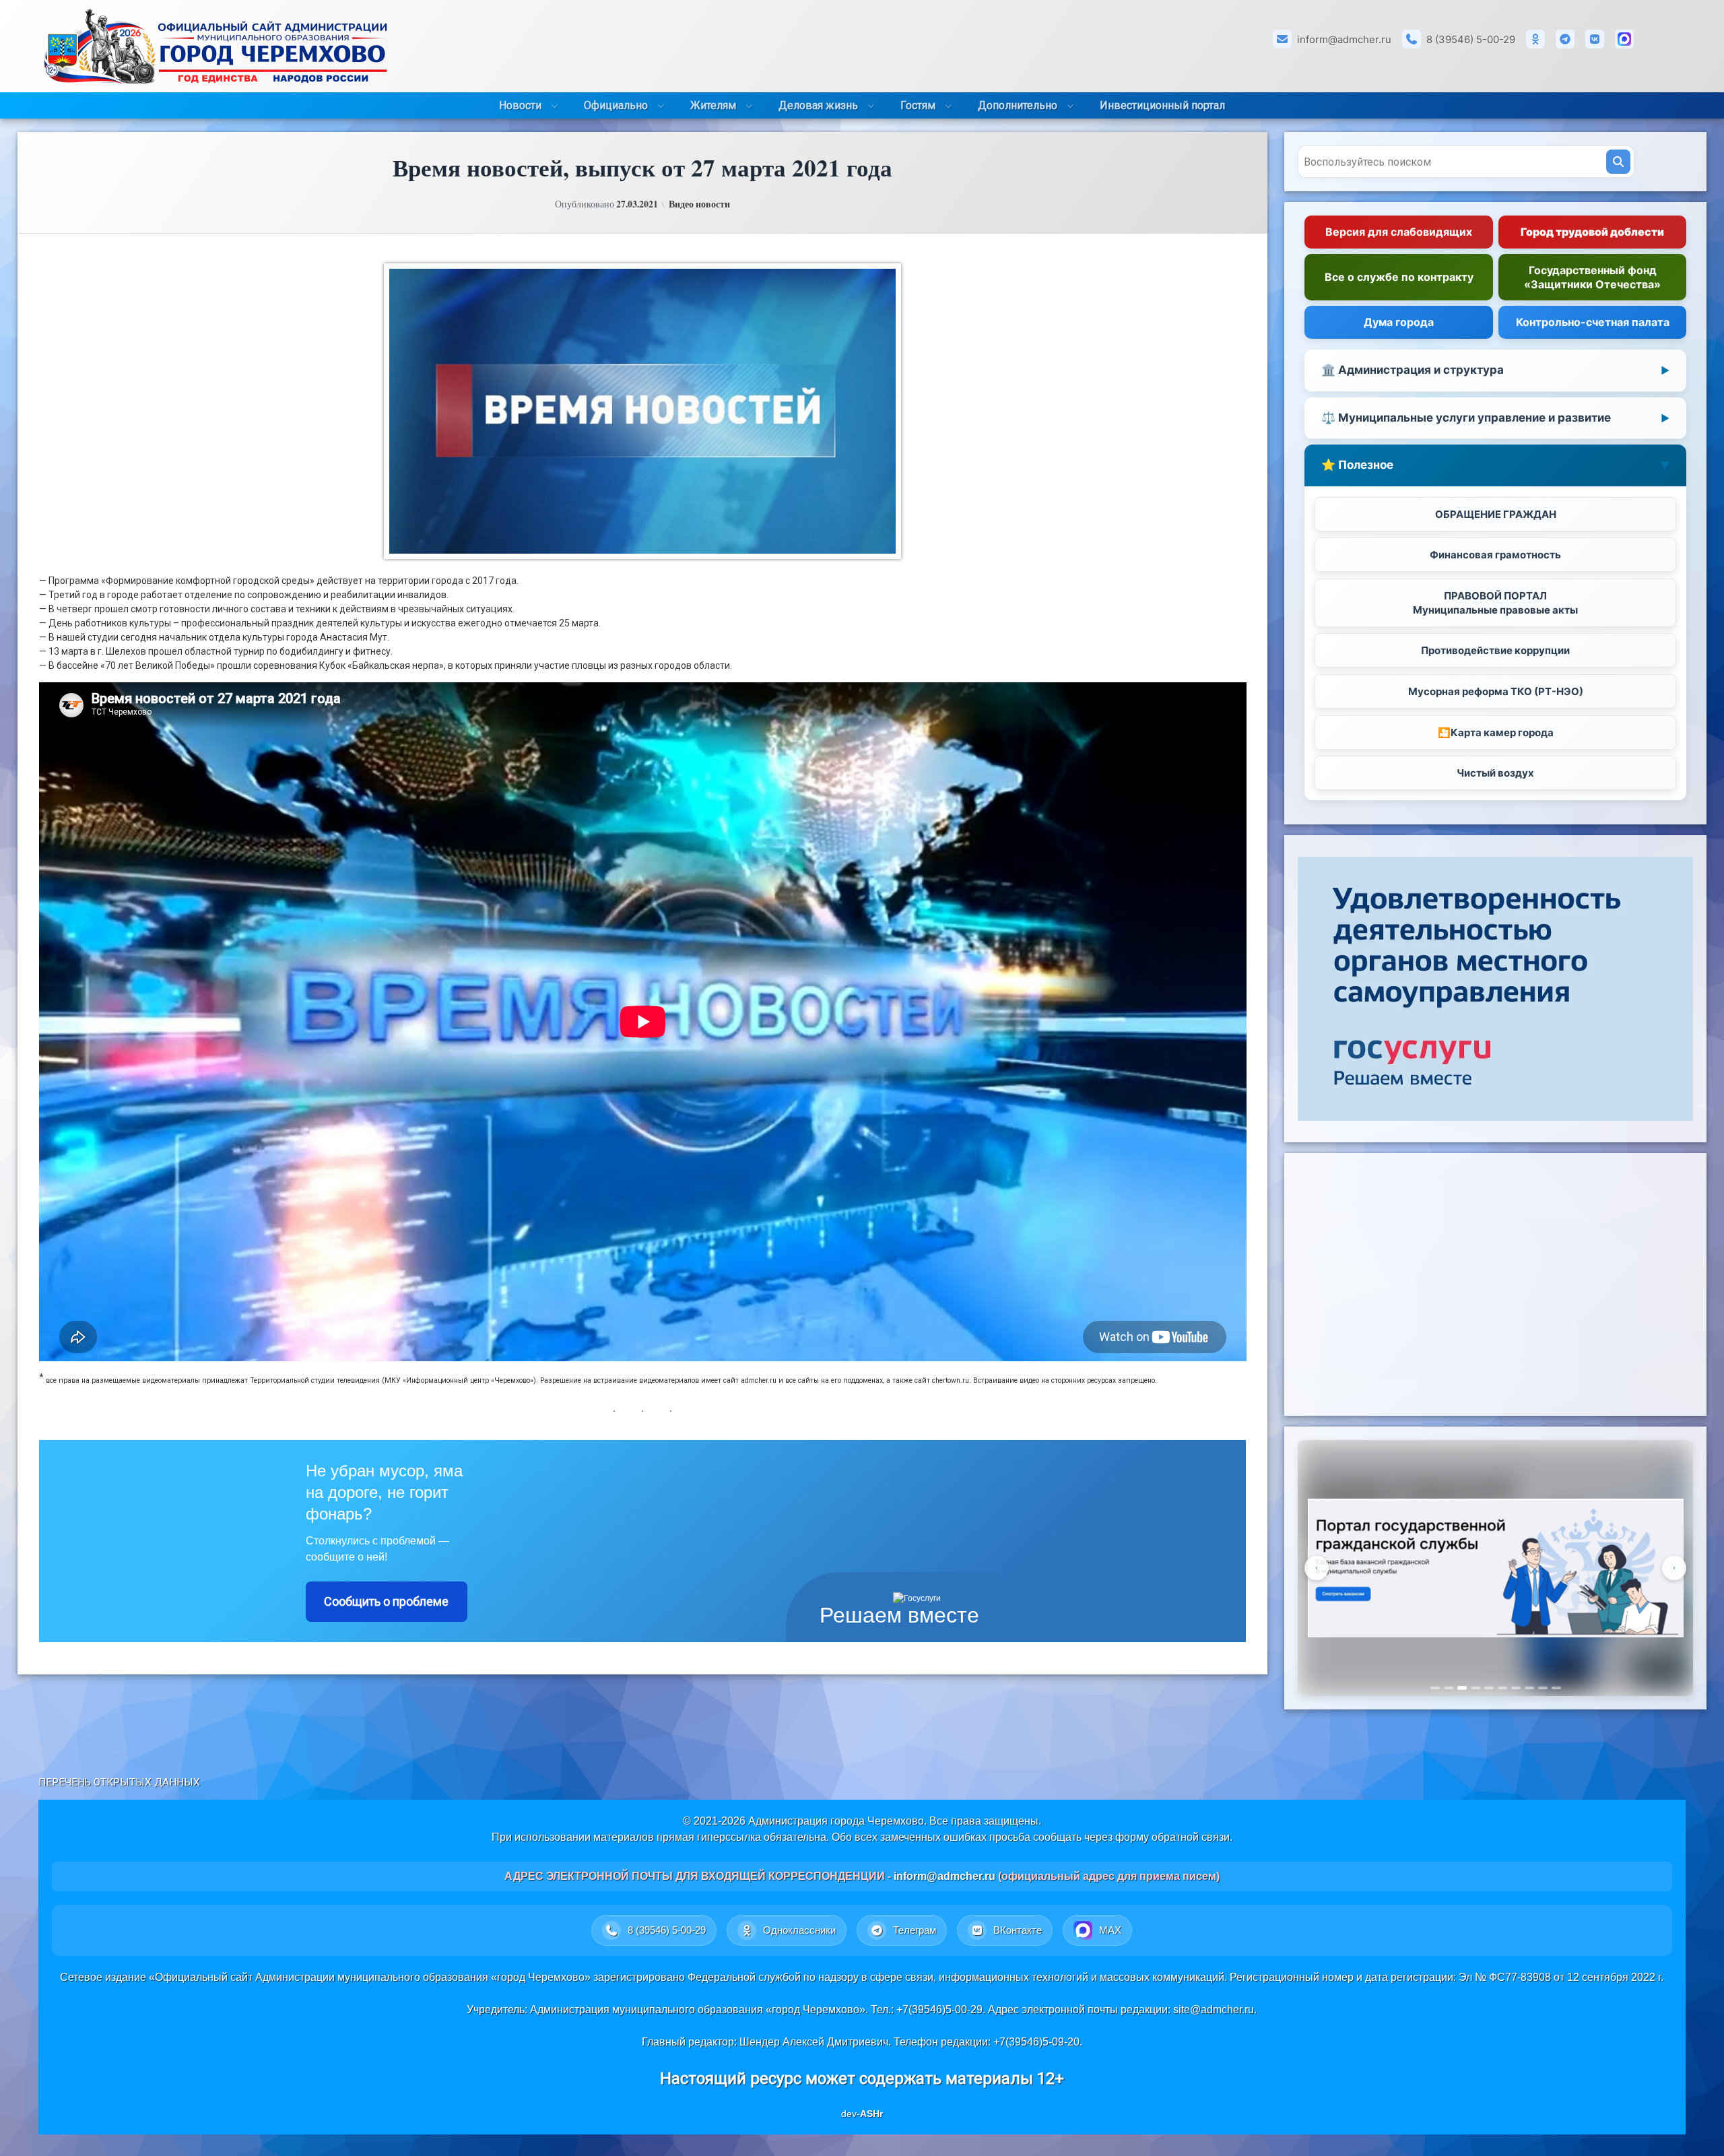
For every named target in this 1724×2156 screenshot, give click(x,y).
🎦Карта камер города (1496, 732)
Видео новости (699, 204)
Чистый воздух (1495, 773)
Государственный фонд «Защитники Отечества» (1592, 277)
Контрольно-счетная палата (1593, 322)
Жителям (713, 105)
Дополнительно (1018, 105)
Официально (616, 105)
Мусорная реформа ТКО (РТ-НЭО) (1496, 691)
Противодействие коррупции (1495, 650)
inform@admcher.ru (1344, 39)
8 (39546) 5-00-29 (1471, 39)
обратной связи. (1192, 1837)
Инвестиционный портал (1162, 105)
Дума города (1399, 322)
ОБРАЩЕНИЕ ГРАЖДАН (1496, 514)
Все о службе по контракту (1399, 277)
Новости (520, 105)
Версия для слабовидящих (1399, 232)
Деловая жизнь (818, 105)
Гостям (918, 105)
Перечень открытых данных (119, 1782)
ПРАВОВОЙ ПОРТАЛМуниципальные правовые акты (1495, 603)
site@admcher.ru (1214, 2010)
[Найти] (1618, 162)
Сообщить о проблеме (386, 1601)
